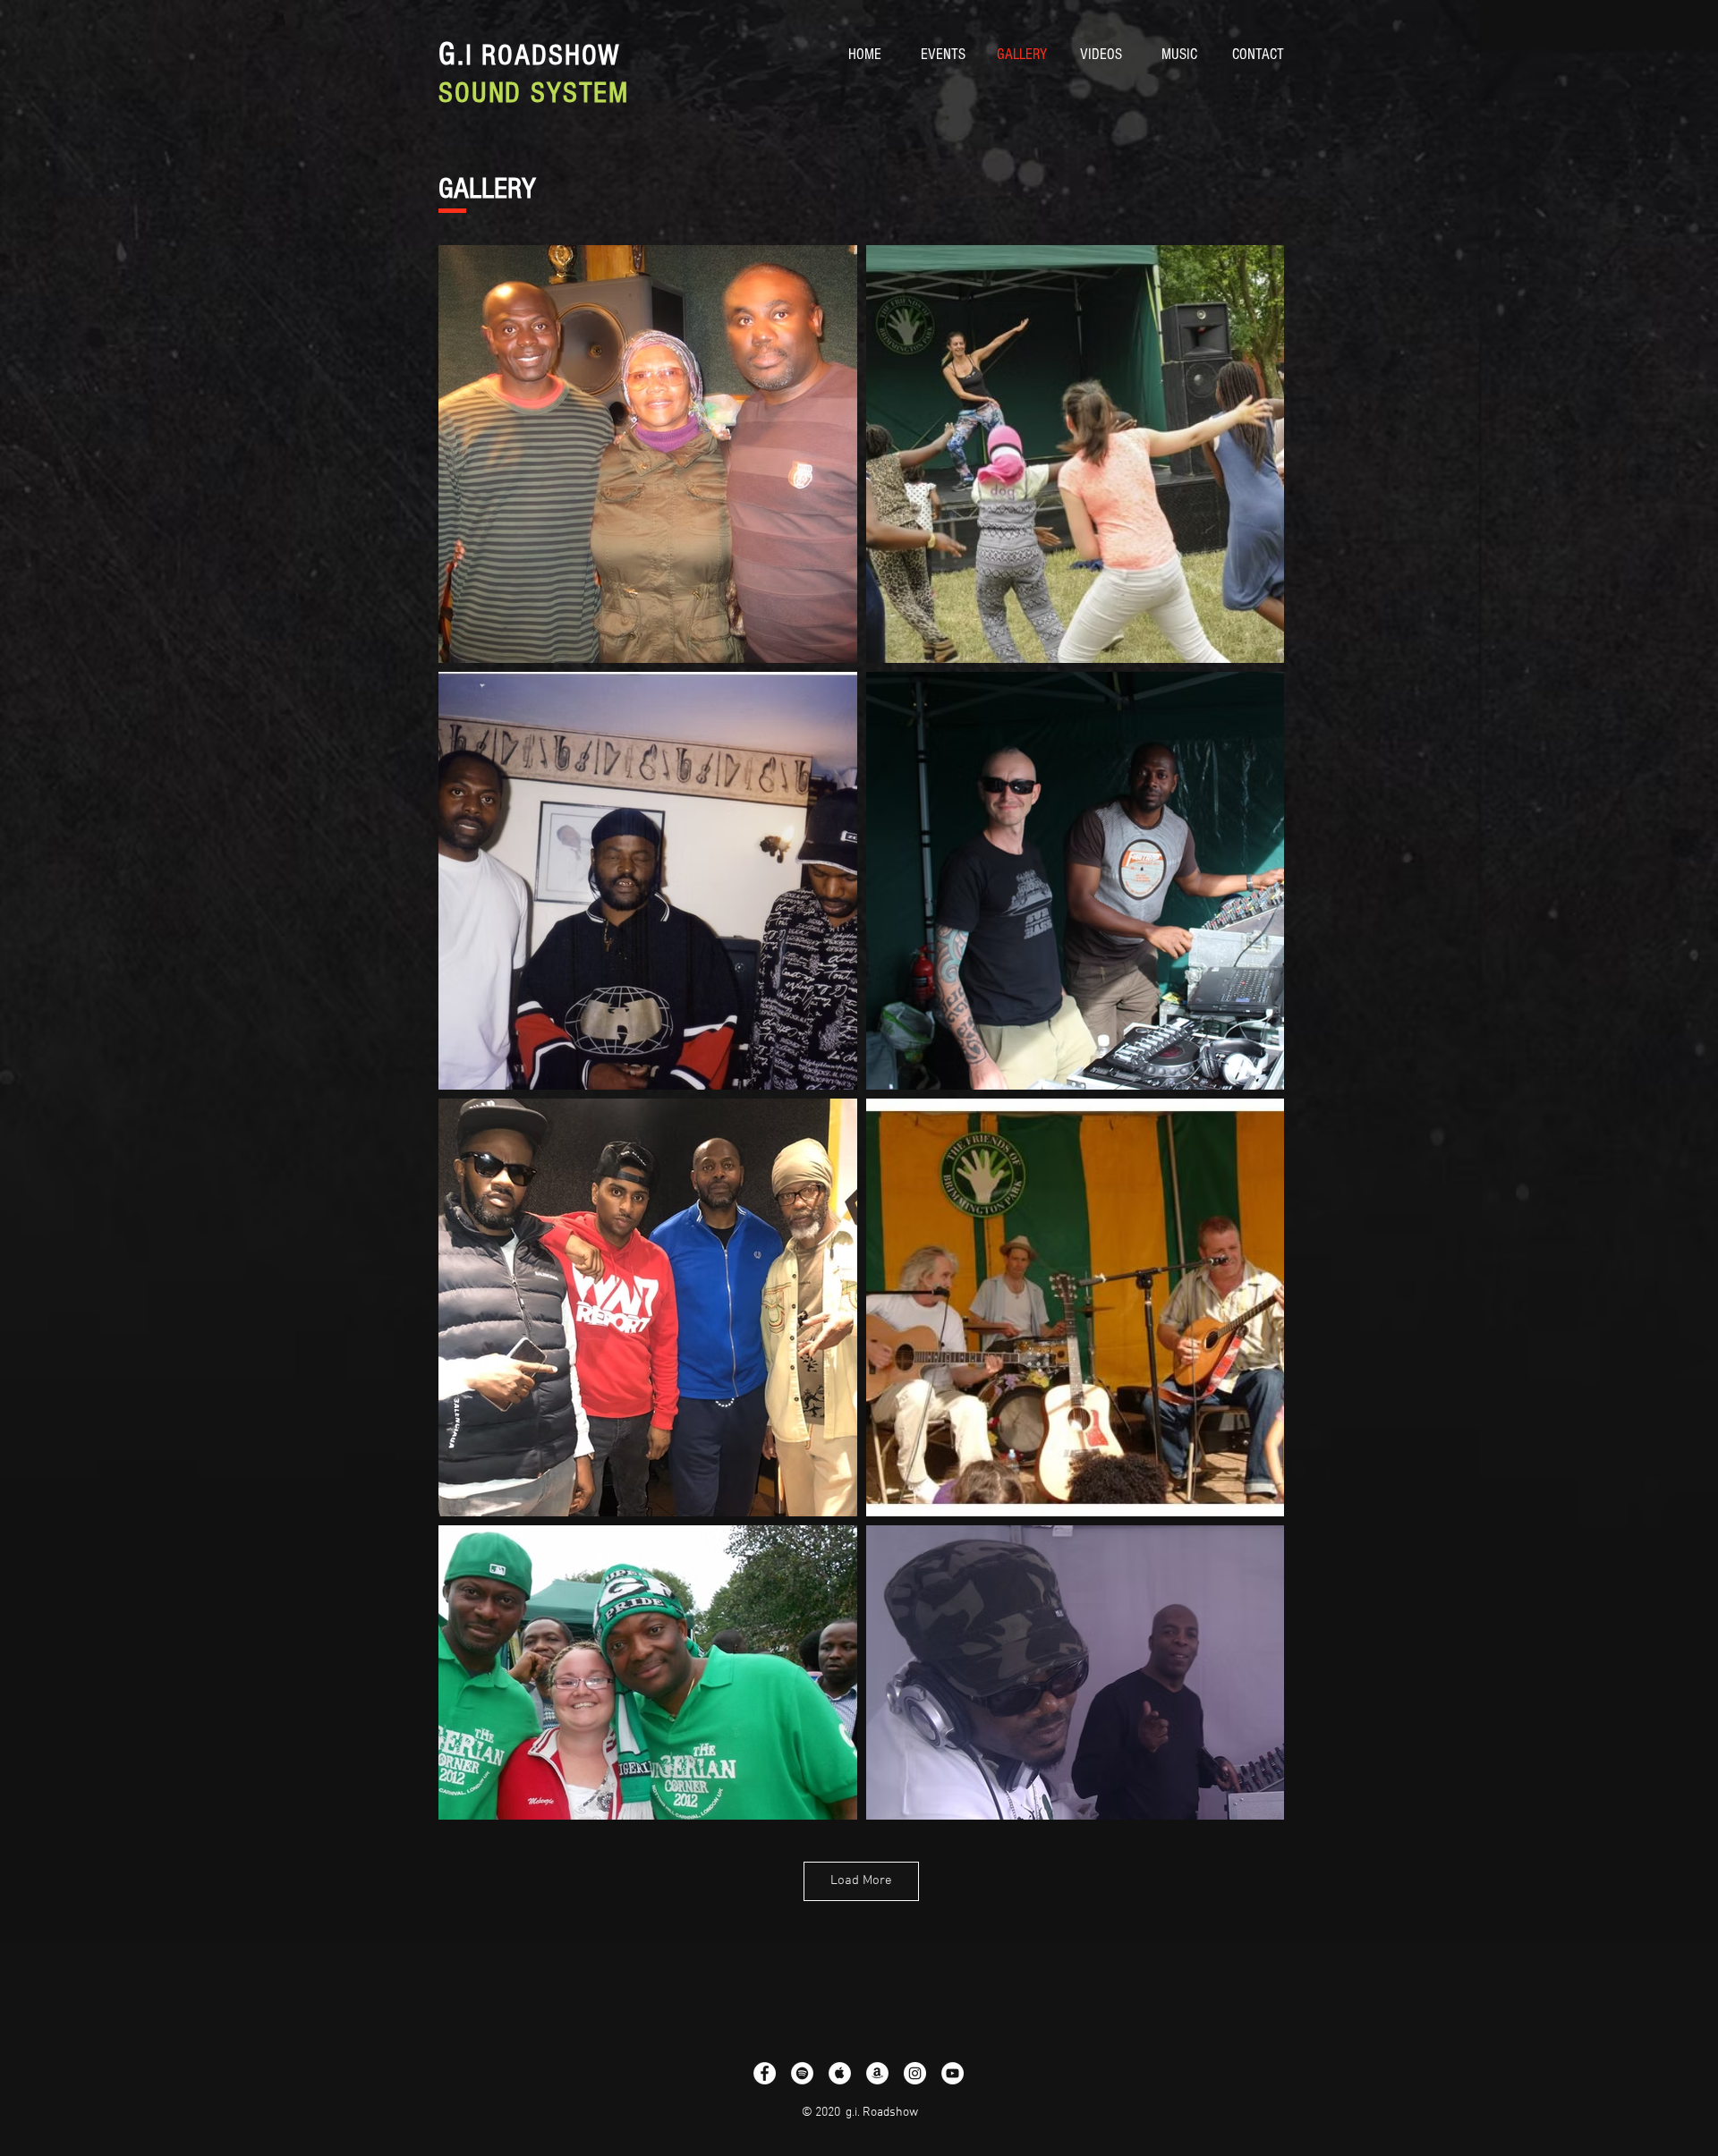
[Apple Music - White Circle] (840, 2073)
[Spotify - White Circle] (802, 2073)
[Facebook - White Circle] (765, 2073)
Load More (861, 1880)
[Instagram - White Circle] (915, 2073)
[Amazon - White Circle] (877, 2073)
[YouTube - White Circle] (953, 2073)
